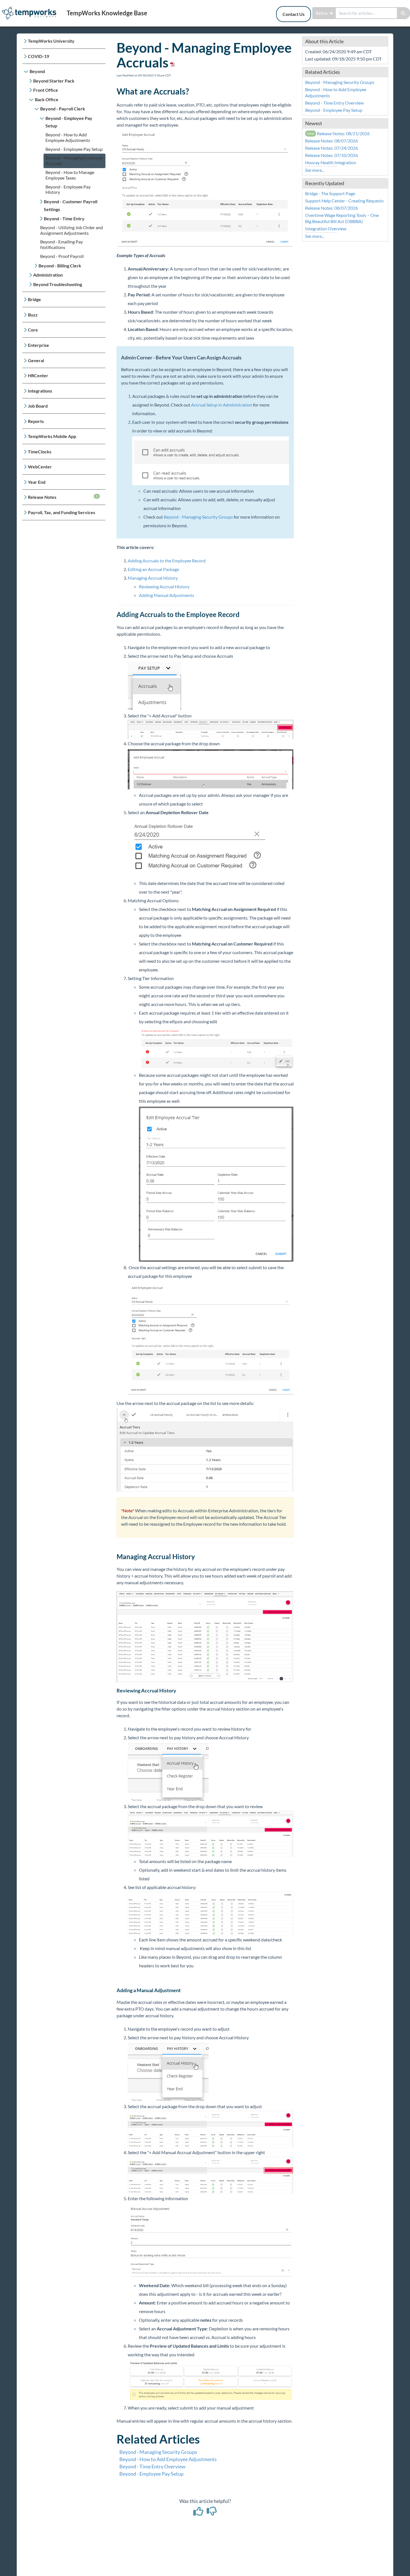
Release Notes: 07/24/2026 (331, 148)
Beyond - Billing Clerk (60, 266)
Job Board (38, 406)
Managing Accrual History (153, 578)
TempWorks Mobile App (52, 436)
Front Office (46, 90)
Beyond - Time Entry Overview (152, 2466)
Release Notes (63, 497)
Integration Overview (326, 228)
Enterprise (38, 345)
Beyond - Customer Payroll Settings (71, 205)
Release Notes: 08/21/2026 (338, 133)
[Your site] (31, 7)
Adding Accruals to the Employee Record (167, 561)
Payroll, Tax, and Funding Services (61, 512)
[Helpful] (199, 2513)
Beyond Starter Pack (54, 81)
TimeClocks (40, 452)
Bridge (34, 299)
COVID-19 (38, 56)
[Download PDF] (172, 62)
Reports (36, 421)
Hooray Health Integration (331, 162)
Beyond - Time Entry (64, 218)
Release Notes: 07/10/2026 (331, 155)
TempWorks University (51, 41)
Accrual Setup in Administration (222, 405)
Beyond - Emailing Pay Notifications (61, 244)
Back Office (47, 99)
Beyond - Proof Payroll (62, 256)
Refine (322, 13)
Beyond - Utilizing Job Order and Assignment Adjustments (72, 230)
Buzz (33, 315)
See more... (315, 170)
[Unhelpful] (212, 2513)
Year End (37, 482)
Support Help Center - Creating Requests (344, 201)
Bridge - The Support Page (330, 193)
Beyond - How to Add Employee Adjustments (68, 137)
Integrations (40, 391)
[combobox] (366, 13)
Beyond (37, 71)
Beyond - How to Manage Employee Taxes (70, 175)
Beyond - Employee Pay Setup (69, 122)
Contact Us (294, 14)
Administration (48, 275)
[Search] (403, 13)
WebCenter (40, 467)
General (36, 360)
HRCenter (38, 375)
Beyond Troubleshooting (58, 284)
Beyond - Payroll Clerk (63, 109)
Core (33, 330)
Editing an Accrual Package (153, 569)
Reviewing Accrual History (164, 586)
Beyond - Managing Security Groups (198, 517)
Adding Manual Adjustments (167, 595)
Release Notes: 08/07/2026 (331, 141)
